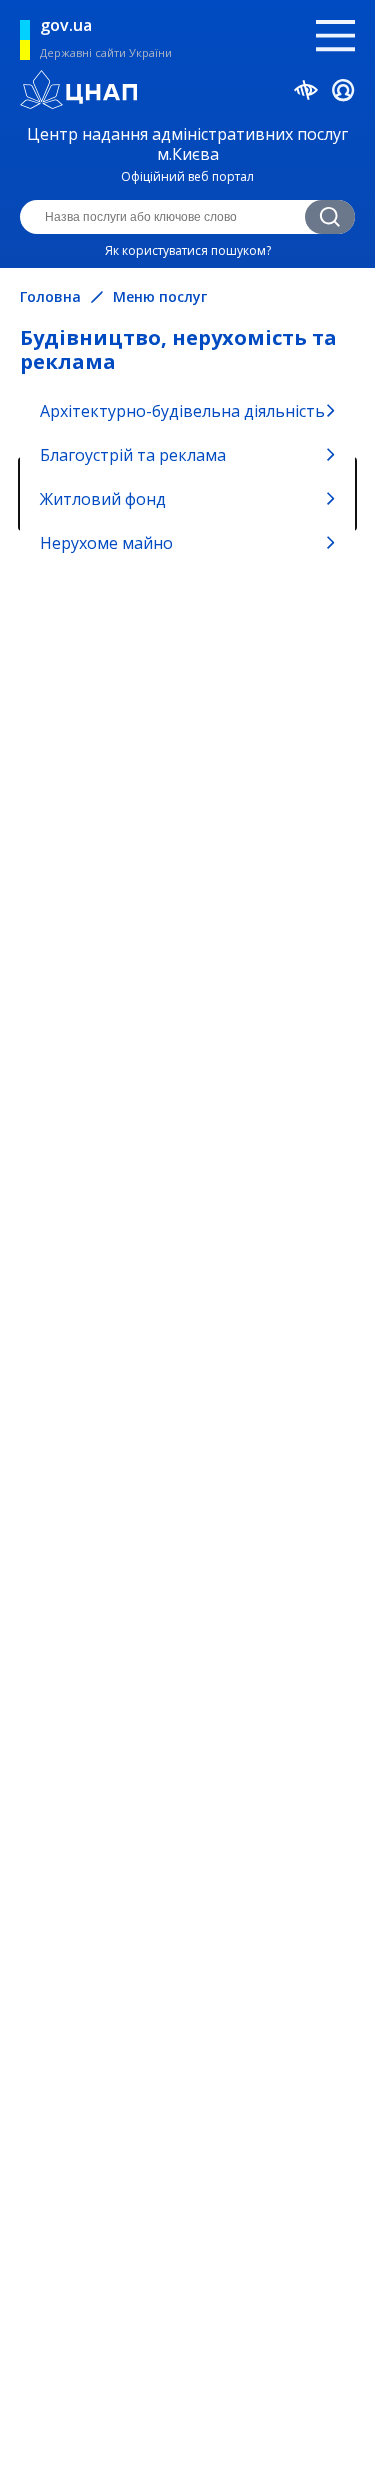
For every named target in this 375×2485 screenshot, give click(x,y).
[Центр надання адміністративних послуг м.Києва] (187, 92)
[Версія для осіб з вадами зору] (306, 93)
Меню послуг (160, 297)
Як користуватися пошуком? (188, 250)
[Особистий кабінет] (343, 93)
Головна (50, 297)
